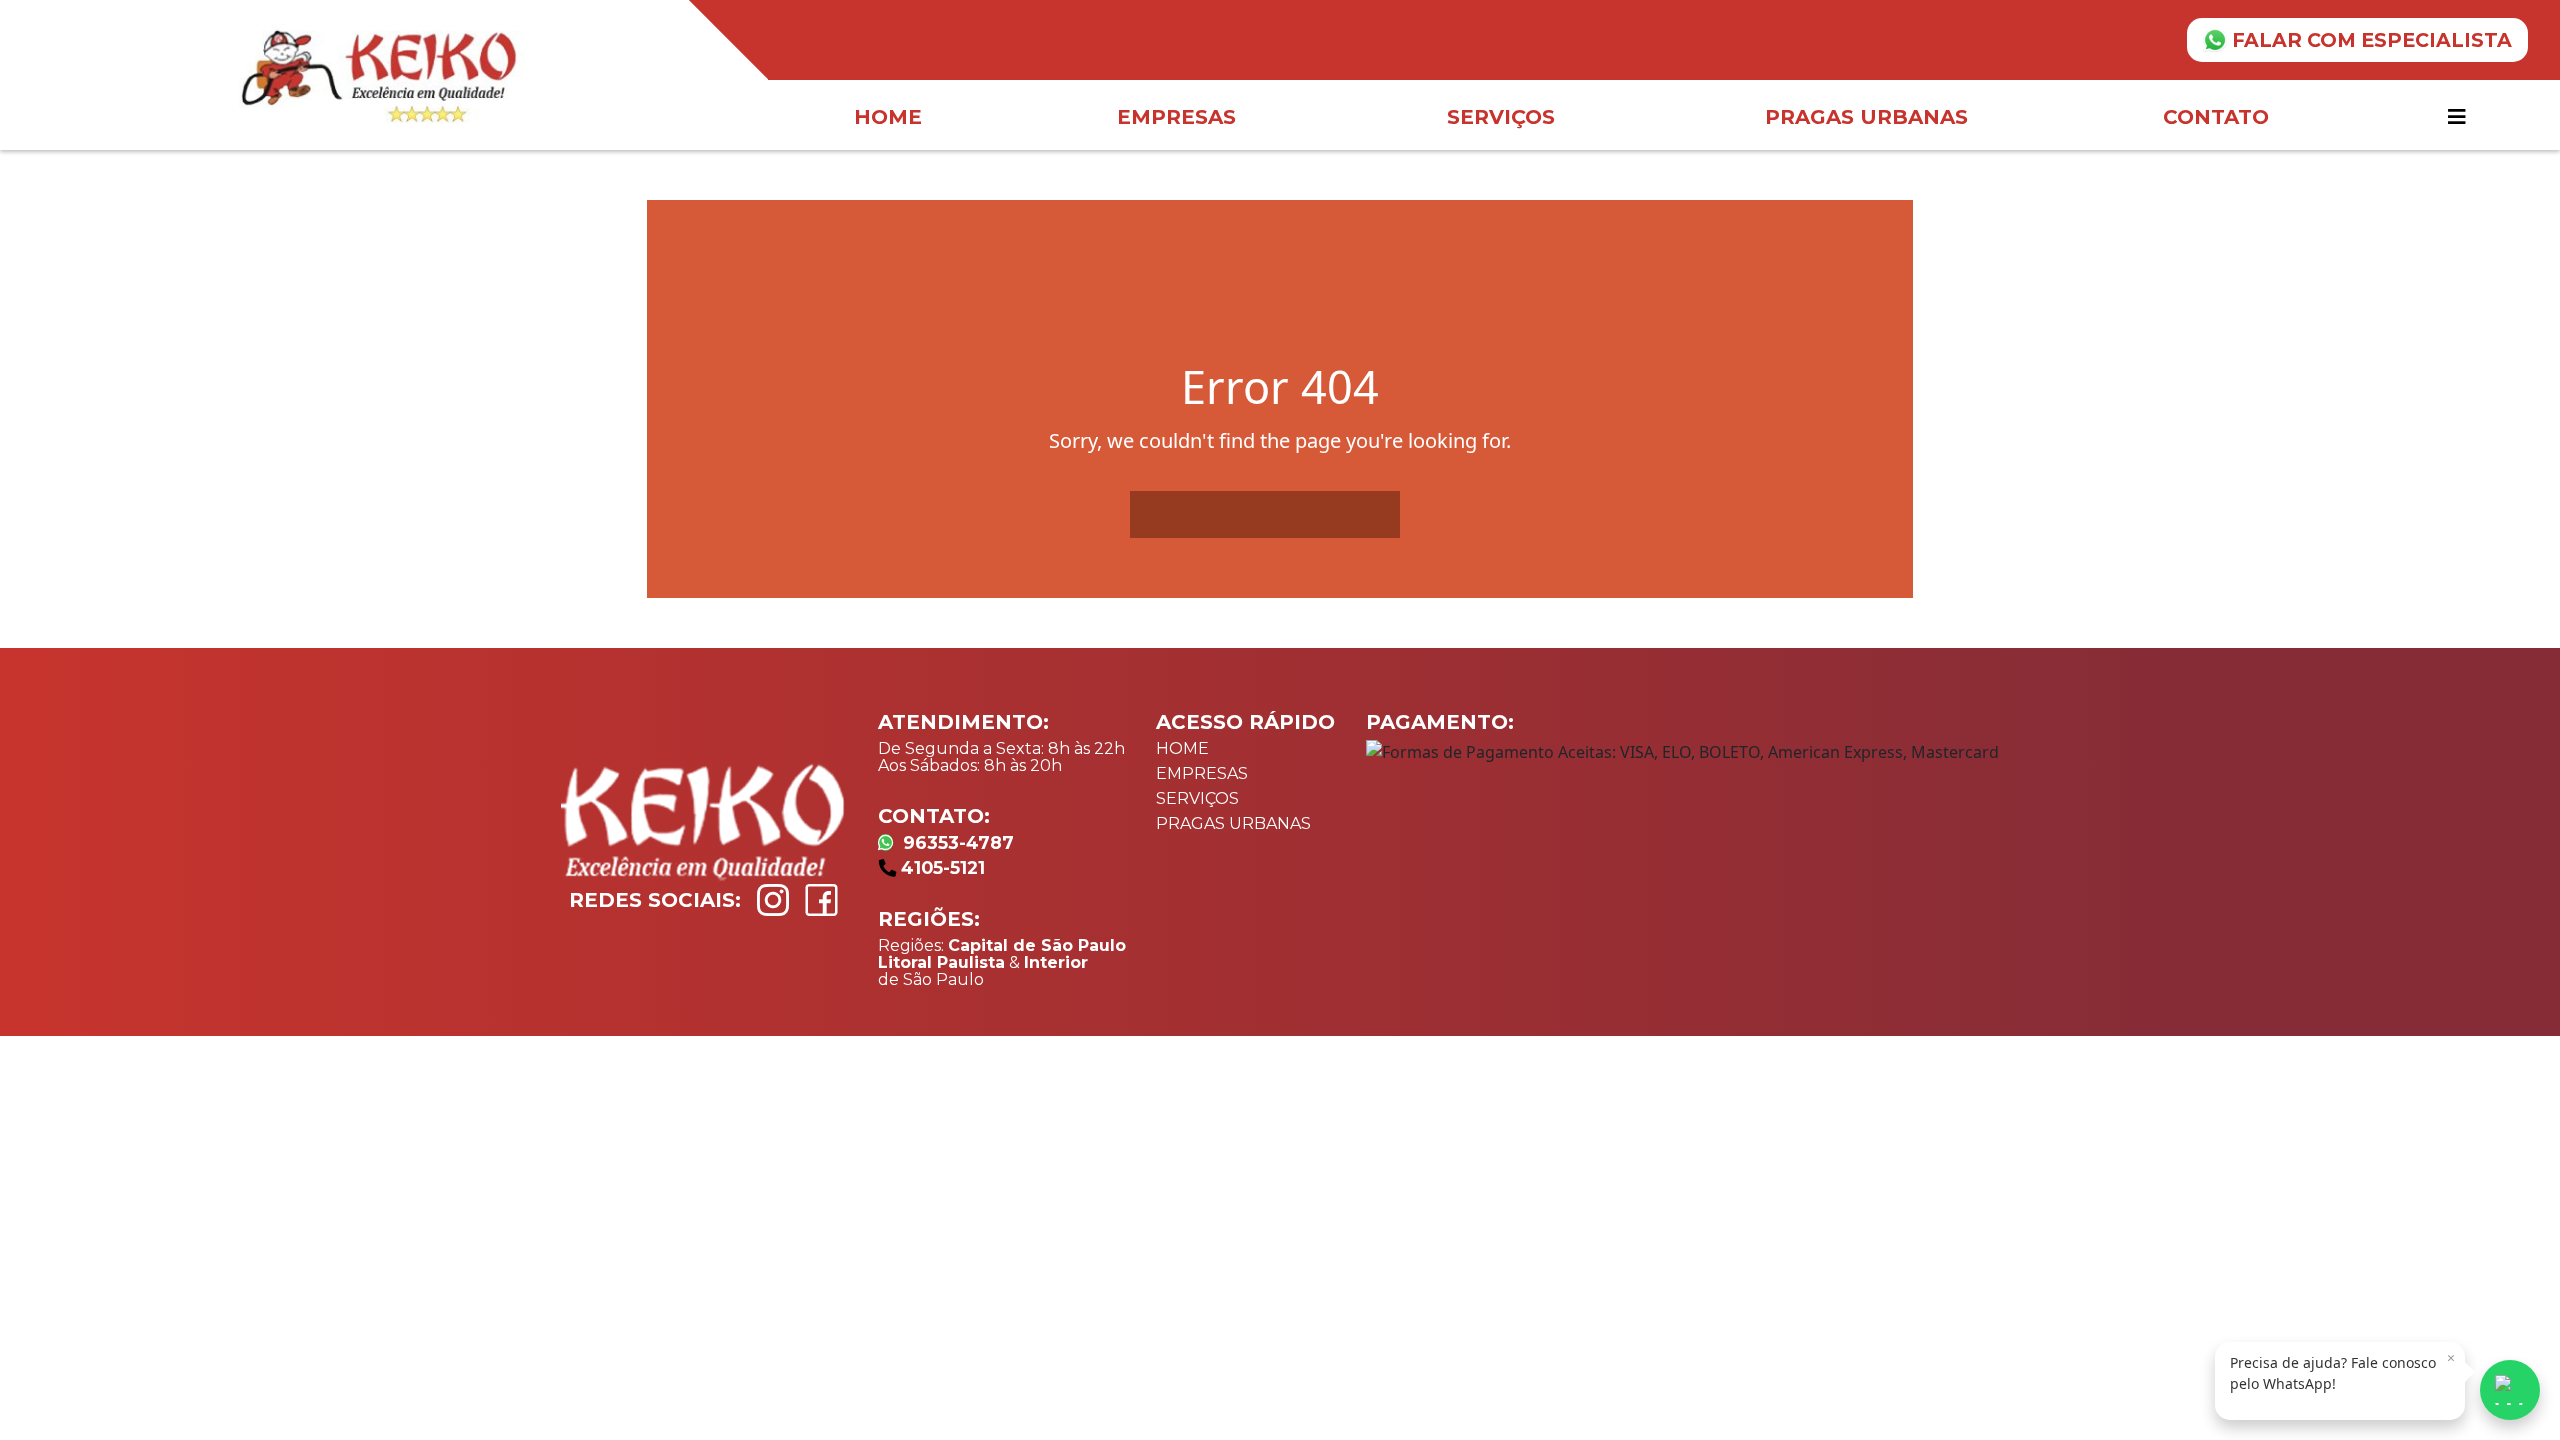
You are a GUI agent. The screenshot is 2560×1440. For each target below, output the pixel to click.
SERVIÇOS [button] (1501, 117)
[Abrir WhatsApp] (2510, 1390)
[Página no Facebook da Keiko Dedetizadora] (821, 900)
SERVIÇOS (1197, 798)
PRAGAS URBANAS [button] (1866, 117)
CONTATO (2216, 117)
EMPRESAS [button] (1176, 117)
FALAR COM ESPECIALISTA (2372, 40)
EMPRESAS (1202, 773)
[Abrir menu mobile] (2459, 117)
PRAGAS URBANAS (1233, 823)
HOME (888, 117)
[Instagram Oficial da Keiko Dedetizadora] (773, 900)
